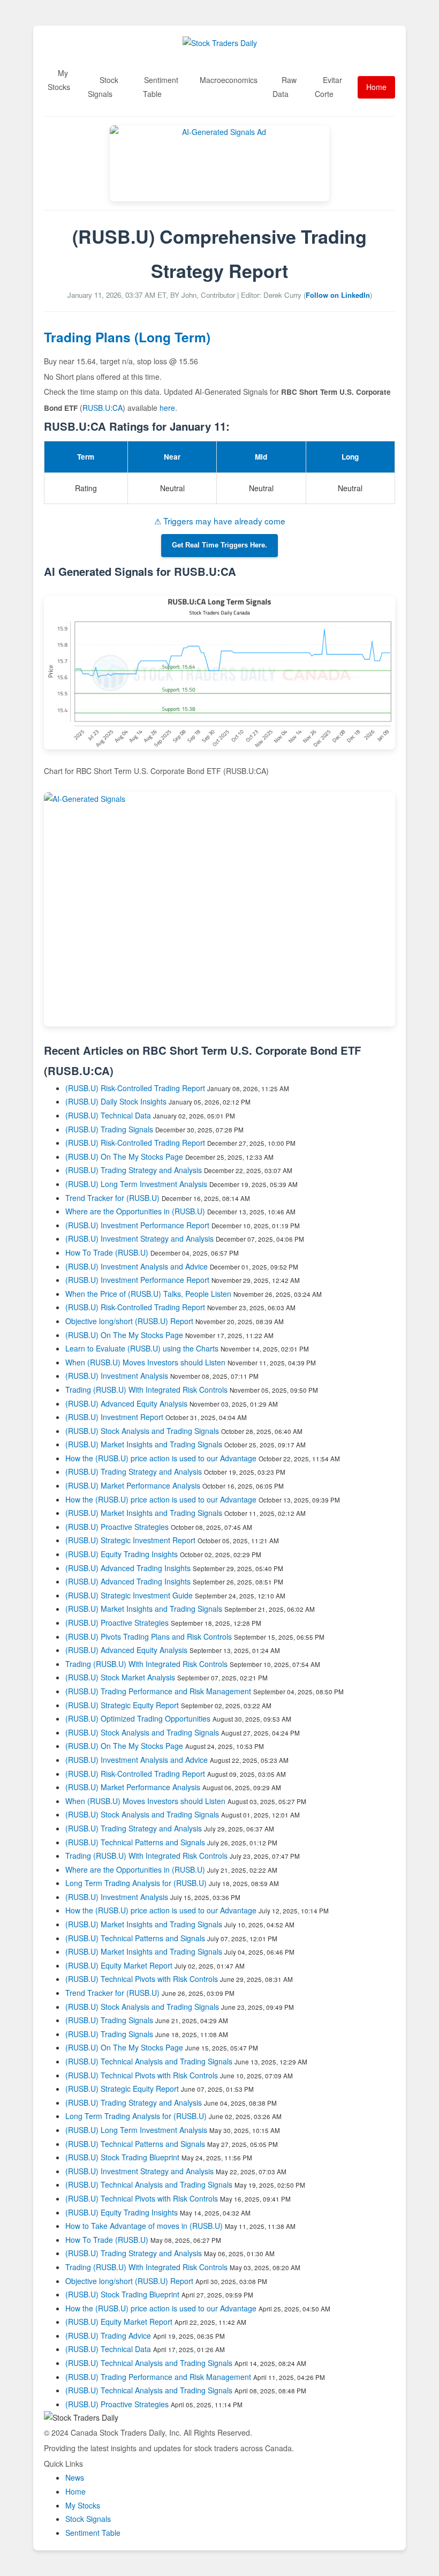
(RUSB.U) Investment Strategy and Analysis (139, 1238)
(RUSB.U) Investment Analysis (117, 1376)
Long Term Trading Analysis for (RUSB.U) (137, 1883)
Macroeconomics (229, 80)
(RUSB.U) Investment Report (114, 1417)
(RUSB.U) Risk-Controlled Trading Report (135, 1088)
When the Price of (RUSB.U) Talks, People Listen (148, 1294)
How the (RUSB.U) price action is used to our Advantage (161, 1458)
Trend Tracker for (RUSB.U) (113, 1198)
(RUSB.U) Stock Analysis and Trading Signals (142, 1431)
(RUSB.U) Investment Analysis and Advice (137, 1266)
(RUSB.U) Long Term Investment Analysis (136, 1184)
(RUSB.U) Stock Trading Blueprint (122, 2157)
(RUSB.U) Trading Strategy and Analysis (134, 1170)
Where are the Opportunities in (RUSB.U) (135, 1211)
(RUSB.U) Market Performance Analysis (133, 1485)
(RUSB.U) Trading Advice (108, 2335)
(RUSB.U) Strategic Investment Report (130, 1540)
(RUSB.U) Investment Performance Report (137, 1225)
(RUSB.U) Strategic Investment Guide (129, 1595)
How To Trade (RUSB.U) (107, 1252)
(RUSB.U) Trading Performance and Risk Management (158, 1691)
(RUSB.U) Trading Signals (109, 1129)
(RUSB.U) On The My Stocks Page (124, 1156)
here (167, 408)
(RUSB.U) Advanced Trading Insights (128, 1568)
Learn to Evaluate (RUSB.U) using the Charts (142, 1348)
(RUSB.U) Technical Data (108, 1115)
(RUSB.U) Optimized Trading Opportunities (138, 1718)
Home (376, 87)
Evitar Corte (328, 87)
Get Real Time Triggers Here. (219, 545)
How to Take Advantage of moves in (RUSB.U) (145, 2226)
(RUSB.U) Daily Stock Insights (116, 1101)
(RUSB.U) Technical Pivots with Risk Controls (142, 1979)
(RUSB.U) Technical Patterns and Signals (135, 1842)
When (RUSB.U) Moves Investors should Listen (145, 1362)
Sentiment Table (161, 87)
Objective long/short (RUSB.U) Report (129, 1321)
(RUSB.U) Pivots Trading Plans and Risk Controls (149, 1636)
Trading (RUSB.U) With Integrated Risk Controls (146, 1390)
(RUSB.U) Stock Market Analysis (120, 1677)
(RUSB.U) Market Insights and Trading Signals (144, 1444)
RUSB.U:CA (103, 408)
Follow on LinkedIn (338, 295)
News (75, 2477)
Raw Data (285, 87)
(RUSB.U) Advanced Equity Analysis (126, 1403)
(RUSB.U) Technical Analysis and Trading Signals (149, 2061)
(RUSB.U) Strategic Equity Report (122, 1705)
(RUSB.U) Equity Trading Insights (122, 1554)
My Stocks (59, 80)
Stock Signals (103, 87)
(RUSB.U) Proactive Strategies (117, 1527)
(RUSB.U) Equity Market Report (119, 1965)
